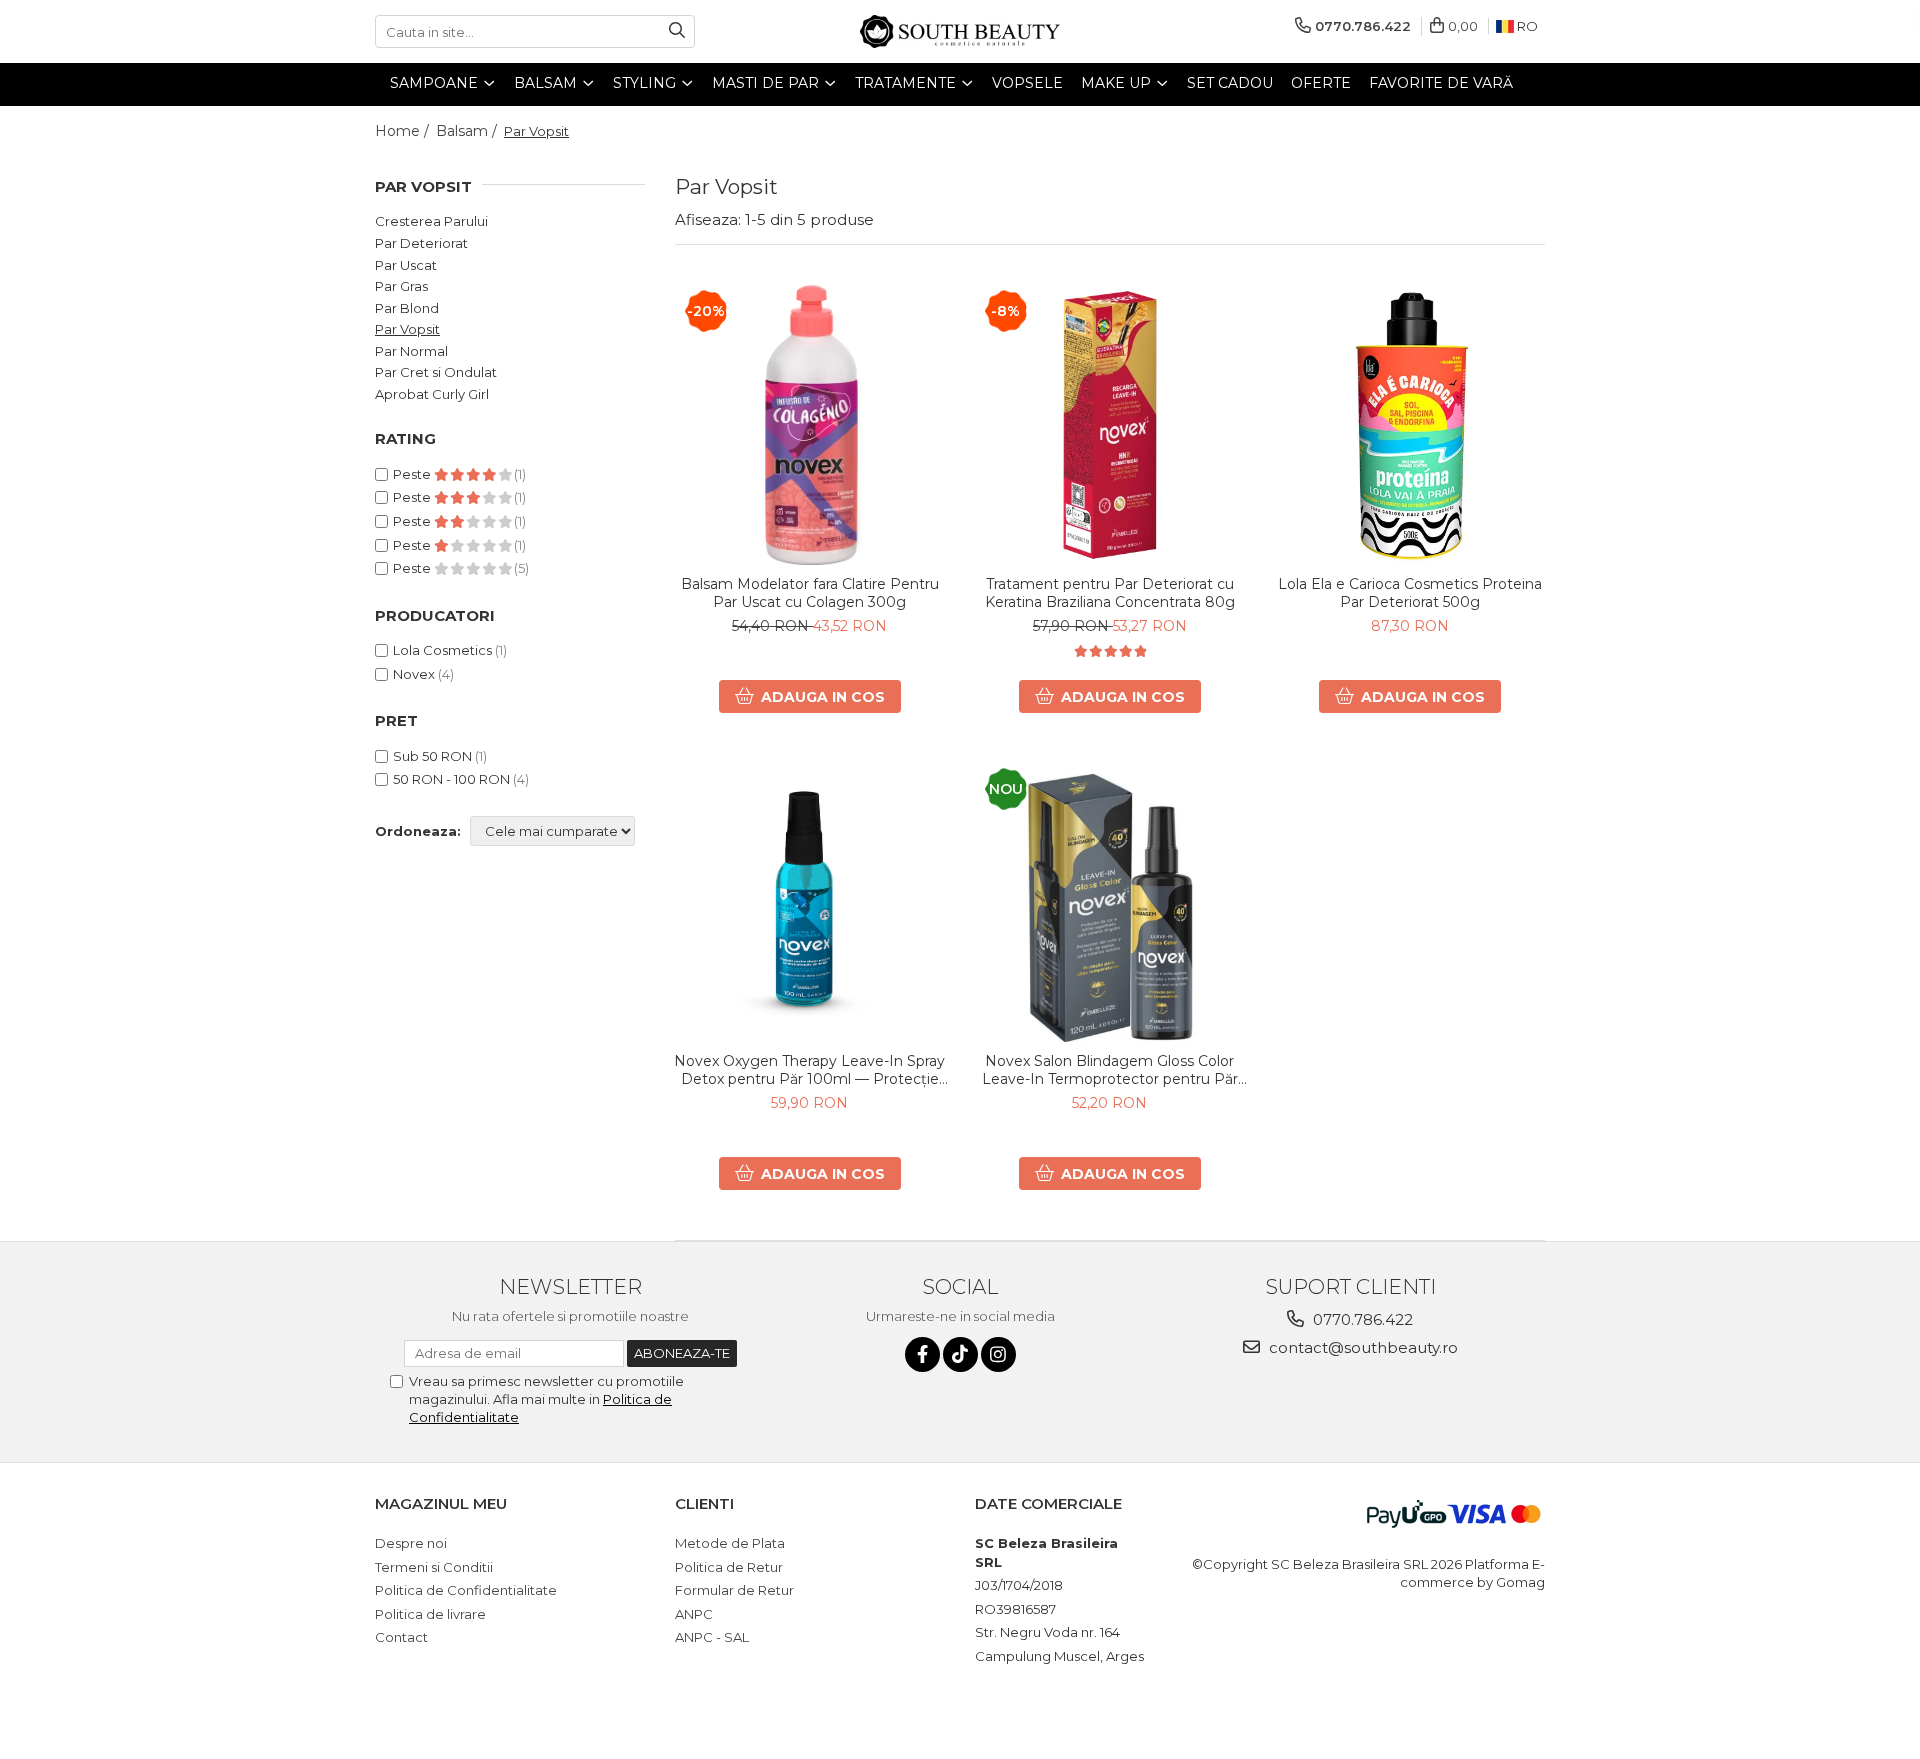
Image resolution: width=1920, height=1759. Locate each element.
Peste (413, 474)
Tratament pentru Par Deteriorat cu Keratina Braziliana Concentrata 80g (1110, 593)
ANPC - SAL (712, 1637)
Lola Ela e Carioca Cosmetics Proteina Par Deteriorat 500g (1410, 593)
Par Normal (411, 351)
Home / (404, 131)
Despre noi (411, 1543)
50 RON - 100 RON (451, 779)
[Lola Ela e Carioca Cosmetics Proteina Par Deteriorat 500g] (1410, 425)
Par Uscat (406, 265)
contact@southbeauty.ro (1361, 1347)
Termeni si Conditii (434, 1567)
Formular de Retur (734, 1590)
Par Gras (401, 286)
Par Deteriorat (421, 243)
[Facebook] (922, 1354)
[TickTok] (960, 1354)
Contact (401, 1637)
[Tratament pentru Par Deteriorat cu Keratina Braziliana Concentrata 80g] (1110, 425)
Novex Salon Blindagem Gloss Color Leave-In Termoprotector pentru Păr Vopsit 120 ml (1110, 1070)
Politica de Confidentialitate (466, 1590)
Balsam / (468, 131)
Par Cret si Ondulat (436, 372)
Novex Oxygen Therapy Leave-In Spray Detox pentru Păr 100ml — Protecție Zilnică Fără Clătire (809, 1070)
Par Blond (407, 308)
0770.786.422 (1361, 1319)
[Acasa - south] (960, 31)
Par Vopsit (407, 329)
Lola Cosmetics (442, 650)
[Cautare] (677, 31)
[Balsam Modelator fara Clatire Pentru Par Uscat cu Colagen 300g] (810, 425)
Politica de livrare (430, 1614)
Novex (414, 674)
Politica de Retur (729, 1567)
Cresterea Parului (431, 221)
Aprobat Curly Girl (432, 394)
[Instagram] (998, 1354)
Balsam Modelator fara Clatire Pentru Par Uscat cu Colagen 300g (810, 593)
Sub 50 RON (432, 756)
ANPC (694, 1614)
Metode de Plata (730, 1543)
